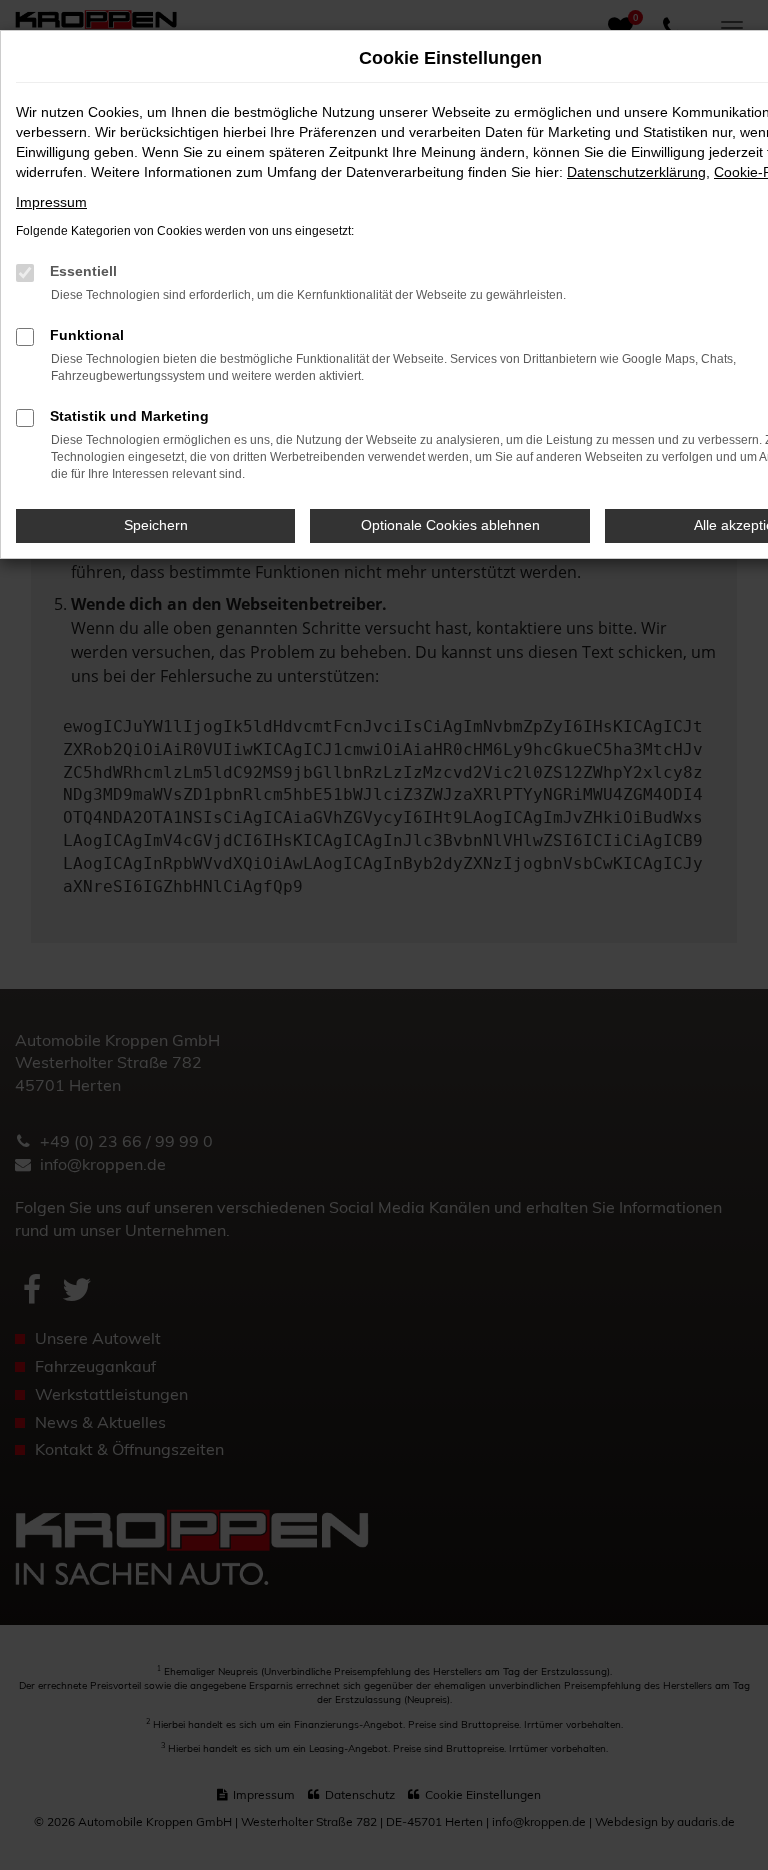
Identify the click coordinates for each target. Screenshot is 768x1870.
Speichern (156, 525)
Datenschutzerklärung (636, 172)
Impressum (51, 202)
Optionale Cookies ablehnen (450, 525)
